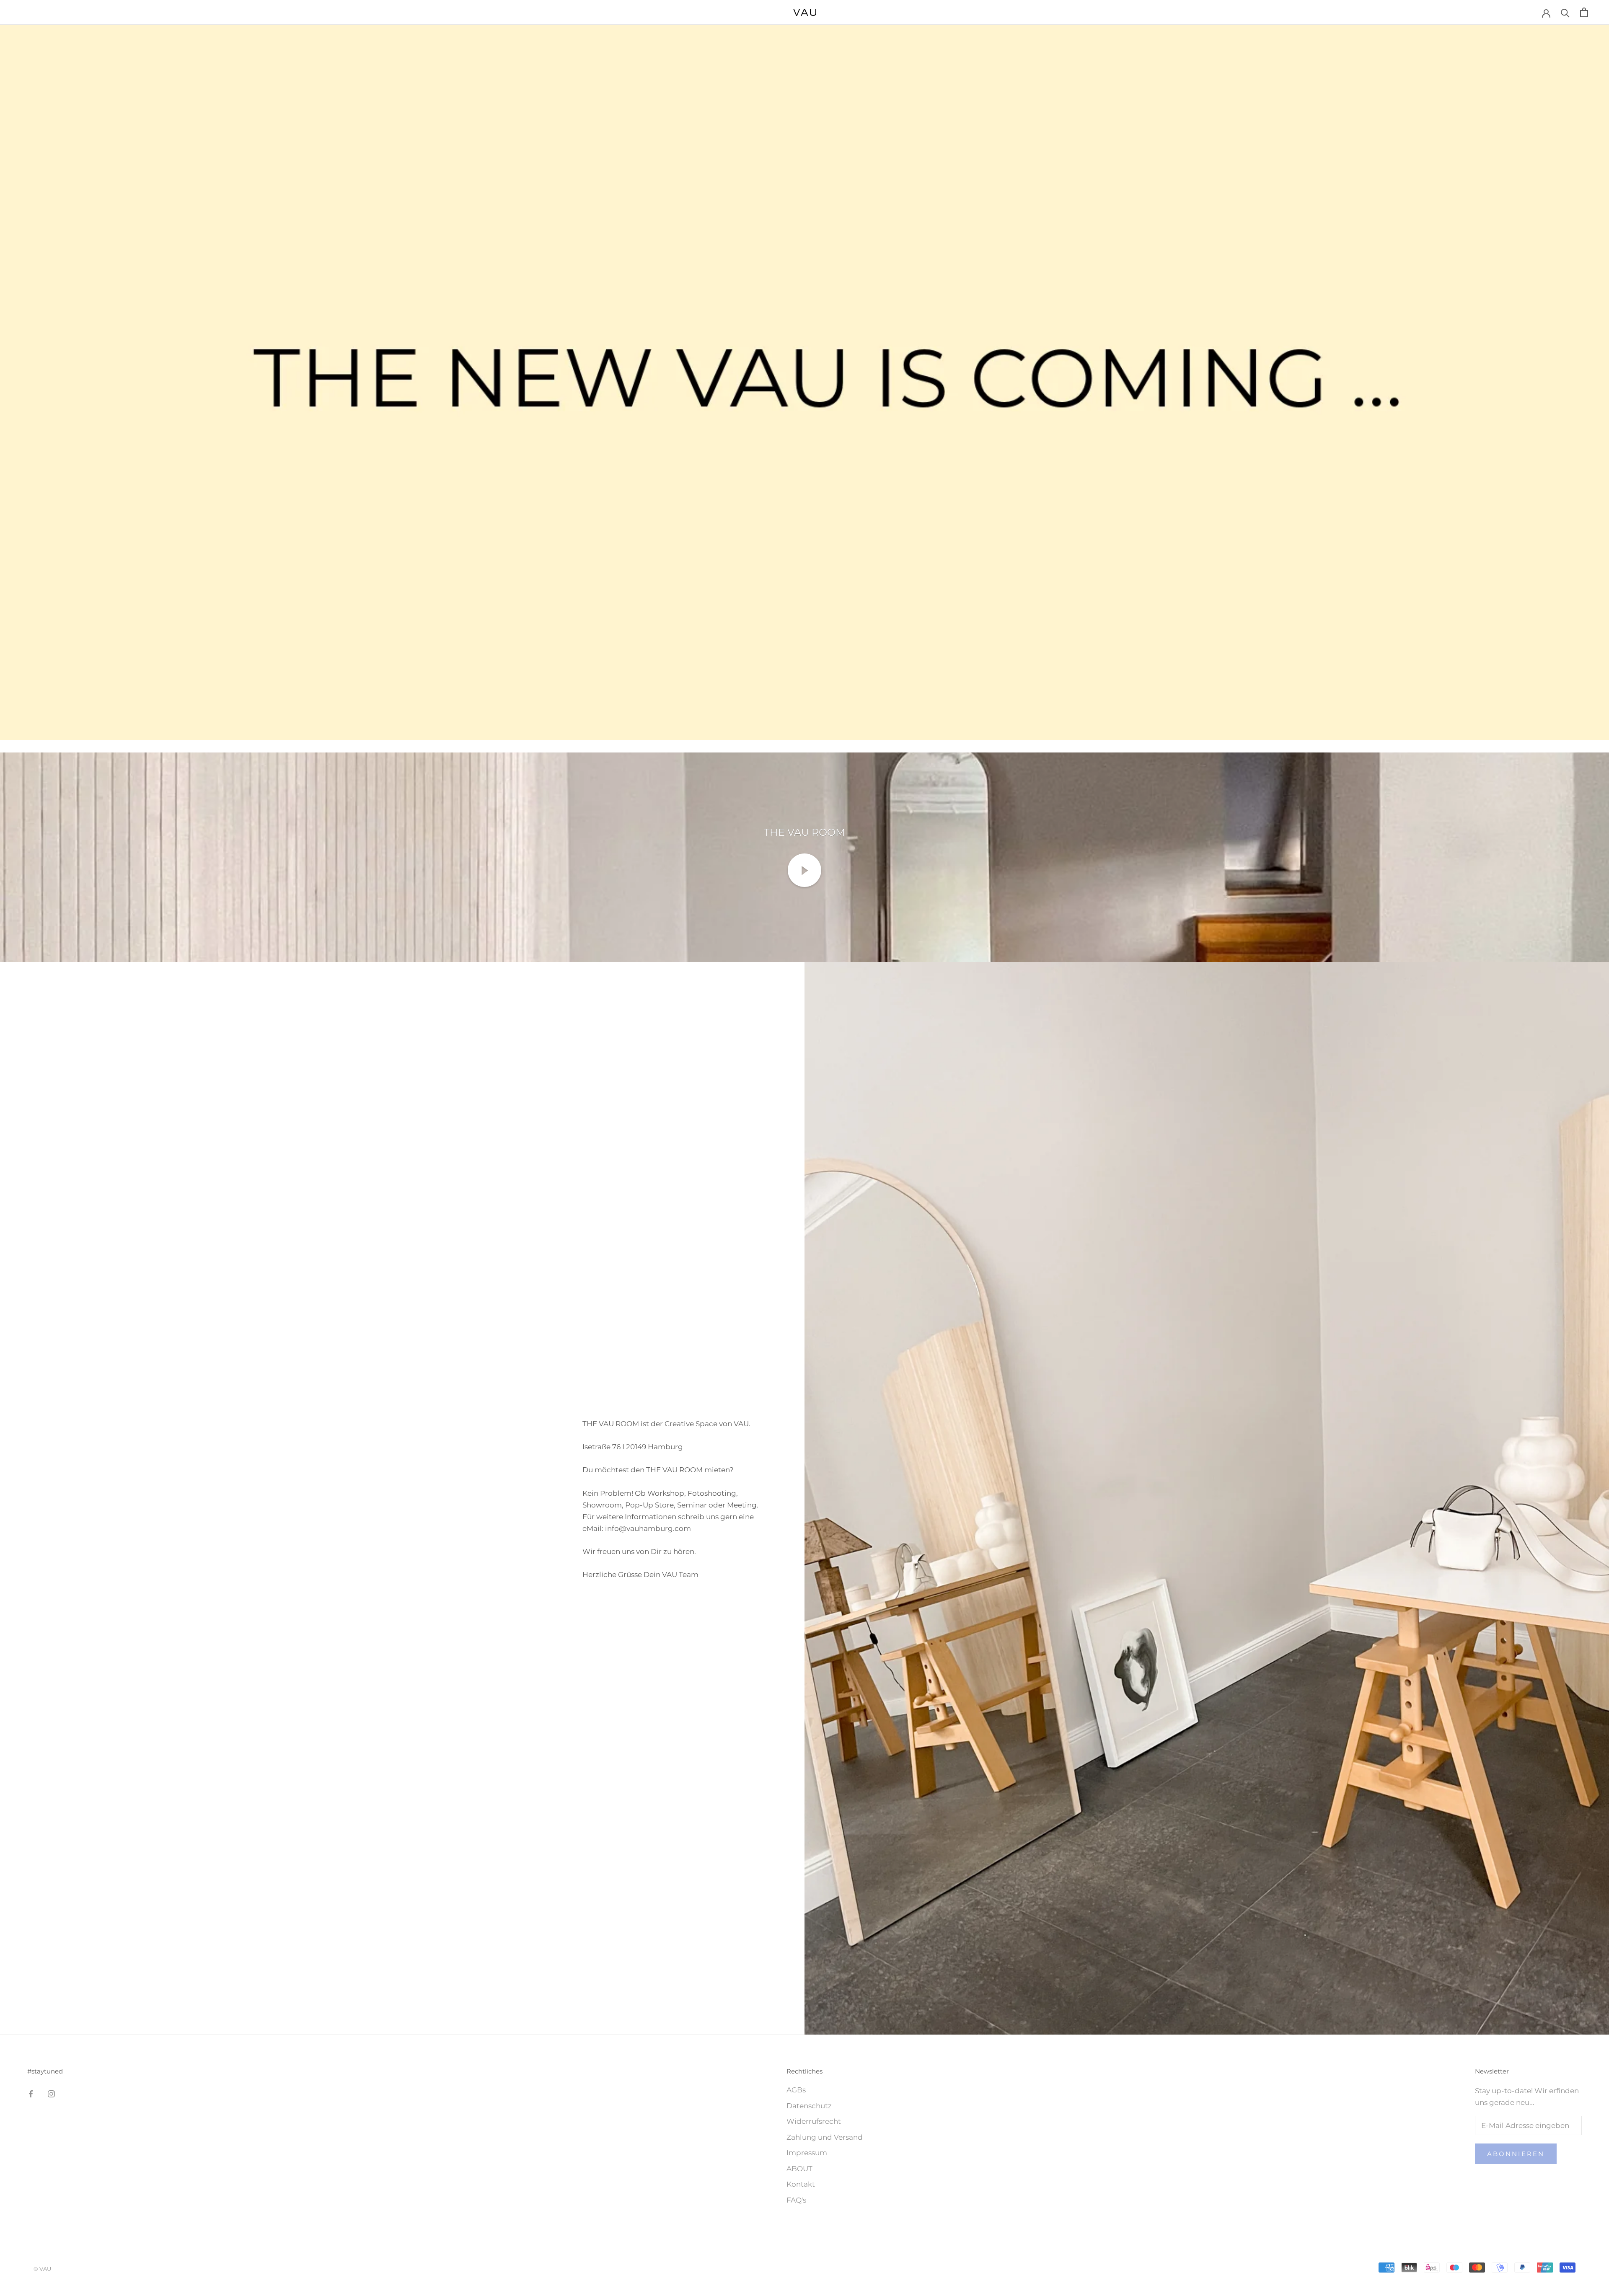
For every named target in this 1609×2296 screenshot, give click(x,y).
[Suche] (1565, 12)
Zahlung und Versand (825, 2137)
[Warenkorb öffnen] (1584, 12)
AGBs (796, 2090)
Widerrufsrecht (814, 2121)
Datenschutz (809, 2106)
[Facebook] (31, 2093)
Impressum (807, 2153)
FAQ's (796, 2200)
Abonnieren (1516, 2154)
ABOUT (799, 2169)
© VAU (42, 2269)
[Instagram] (51, 2093)
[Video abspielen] (804, 870)
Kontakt (801, 2184)
